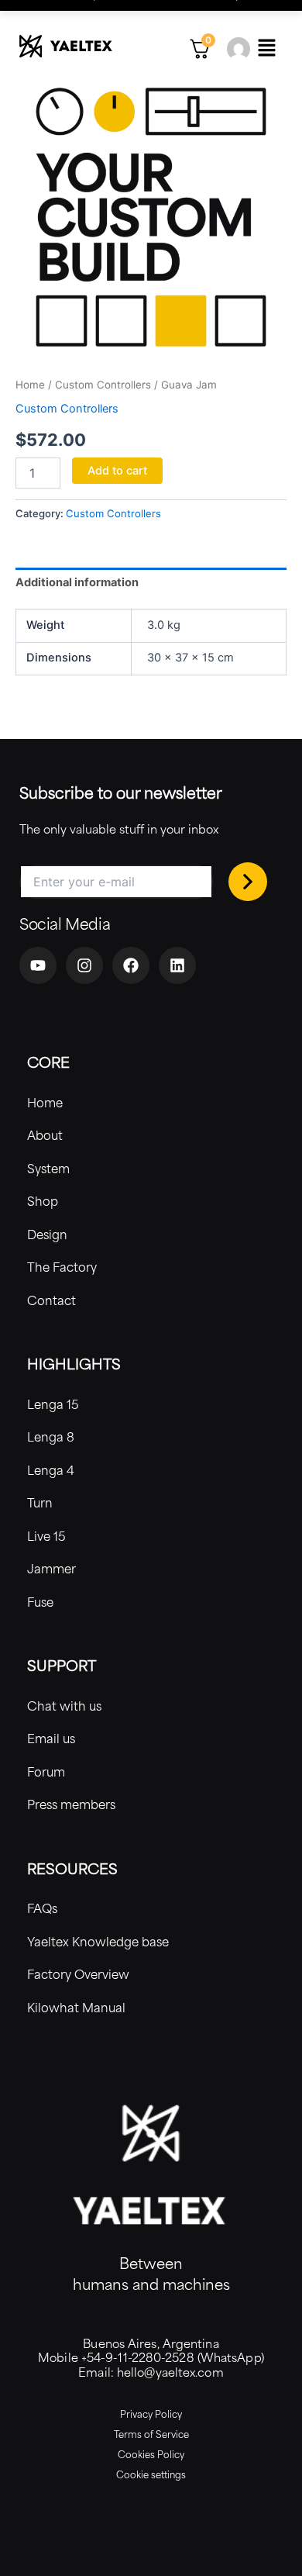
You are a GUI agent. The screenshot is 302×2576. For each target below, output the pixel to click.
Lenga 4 (51, 1470)
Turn (40, 1502)
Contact (51, 1300)
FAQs (42, 1908)
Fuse (40, 1602)
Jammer (51, 1568)
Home (30, 385)
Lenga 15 (53, 1404)
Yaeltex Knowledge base (98, 1941)
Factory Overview (78, 1974)
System (48, 1168)
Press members (71, 1804)
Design (47, 1234)
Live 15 (46, 1536)
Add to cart (117, 471)
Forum (46, 1771)
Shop (43, 1201)
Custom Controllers (103, 385)
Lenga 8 (51, 1436)
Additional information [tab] (77, 582)
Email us (51, 1738)
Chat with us (64, 1706)
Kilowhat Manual (76, 2007)
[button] (266, 48)
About (45, 1135)
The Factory (62, 1267)
